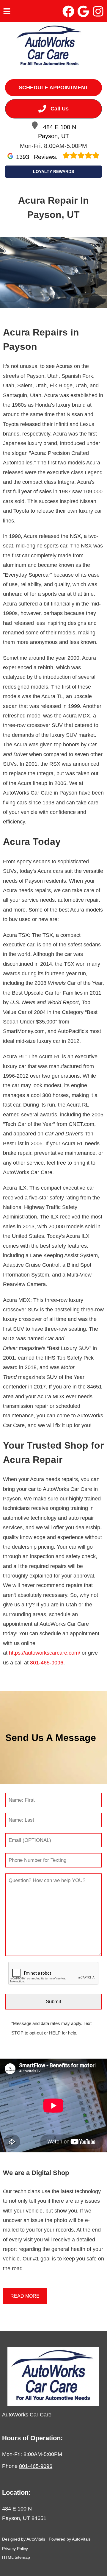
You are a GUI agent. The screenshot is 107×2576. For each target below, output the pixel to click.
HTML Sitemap (16, 2557)
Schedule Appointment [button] (53, 88)
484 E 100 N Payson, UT (57, 132)
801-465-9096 (47, 1663)
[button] (68, 11)
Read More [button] (25, 2296)
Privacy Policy (15, 2549)
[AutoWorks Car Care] (50, 47)
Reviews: (38, 157)
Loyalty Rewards (53, 171)
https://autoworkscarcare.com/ (45, 1653)
